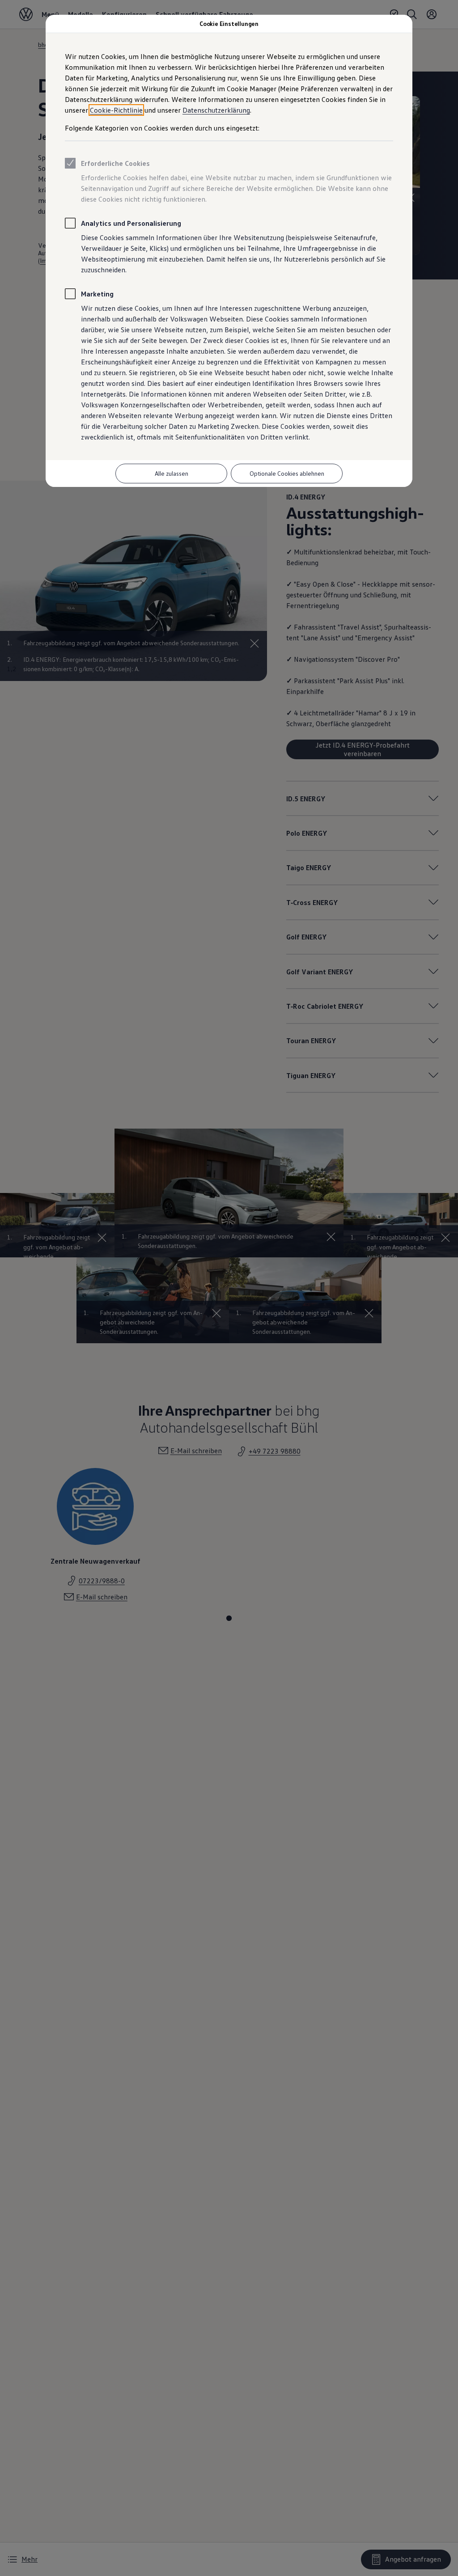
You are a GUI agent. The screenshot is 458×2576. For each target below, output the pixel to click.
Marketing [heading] (97, 294)
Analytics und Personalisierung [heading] (131, 223)
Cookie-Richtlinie (116, 110)
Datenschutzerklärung (216, 110)
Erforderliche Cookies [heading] (115, 163)
